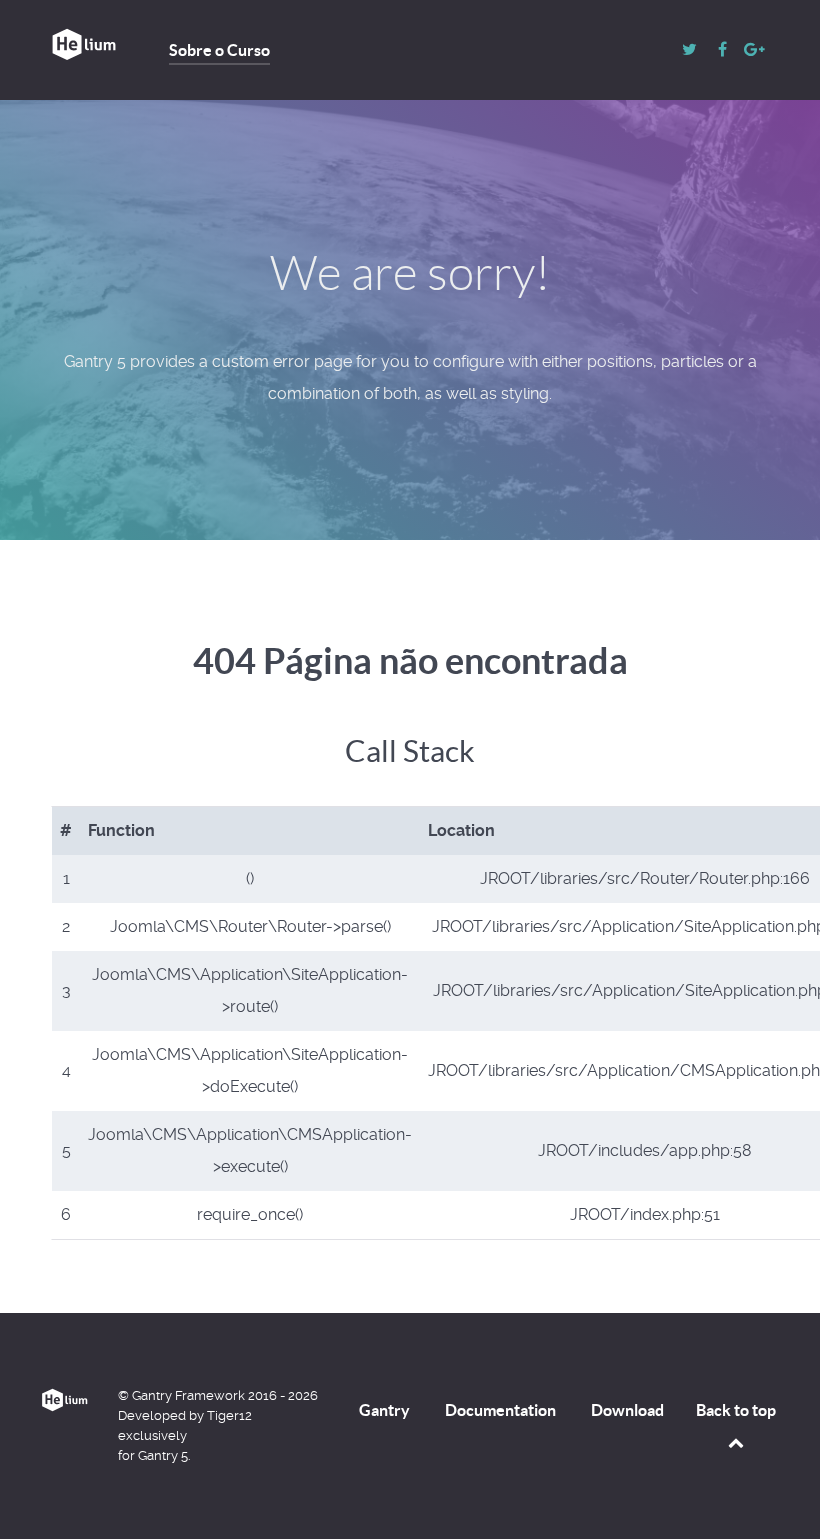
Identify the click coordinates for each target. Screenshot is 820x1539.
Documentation (500, 1410)
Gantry (384, 1410)
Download (627, 1410)
